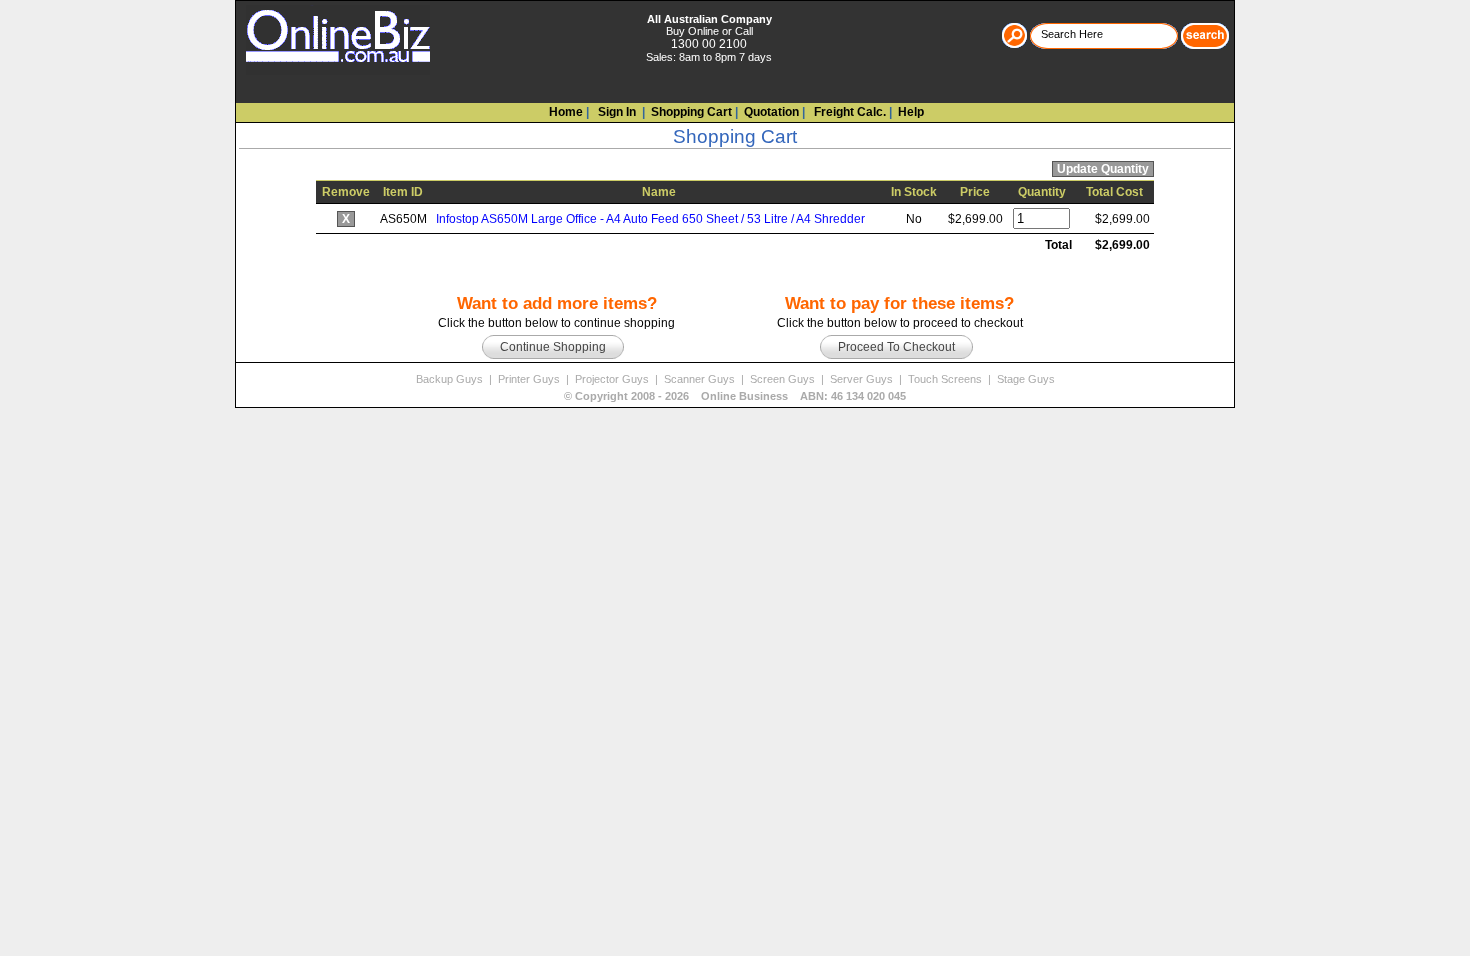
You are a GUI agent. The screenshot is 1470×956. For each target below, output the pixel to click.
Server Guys (863, 379)
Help (911, 112)
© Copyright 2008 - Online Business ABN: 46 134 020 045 (735, 396)
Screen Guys (784, 379)
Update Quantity (1103, 169)
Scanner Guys (701, 379)
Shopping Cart (691, 112)
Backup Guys (451, 379)
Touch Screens (946, 379)
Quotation (771, 112)
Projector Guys (613, 379)
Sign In (615, 112)
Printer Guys (530, 379)
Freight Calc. (848, 112)
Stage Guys (1026, 379)
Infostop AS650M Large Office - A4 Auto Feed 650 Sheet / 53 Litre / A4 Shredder (650, 219)
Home (566, 112)
